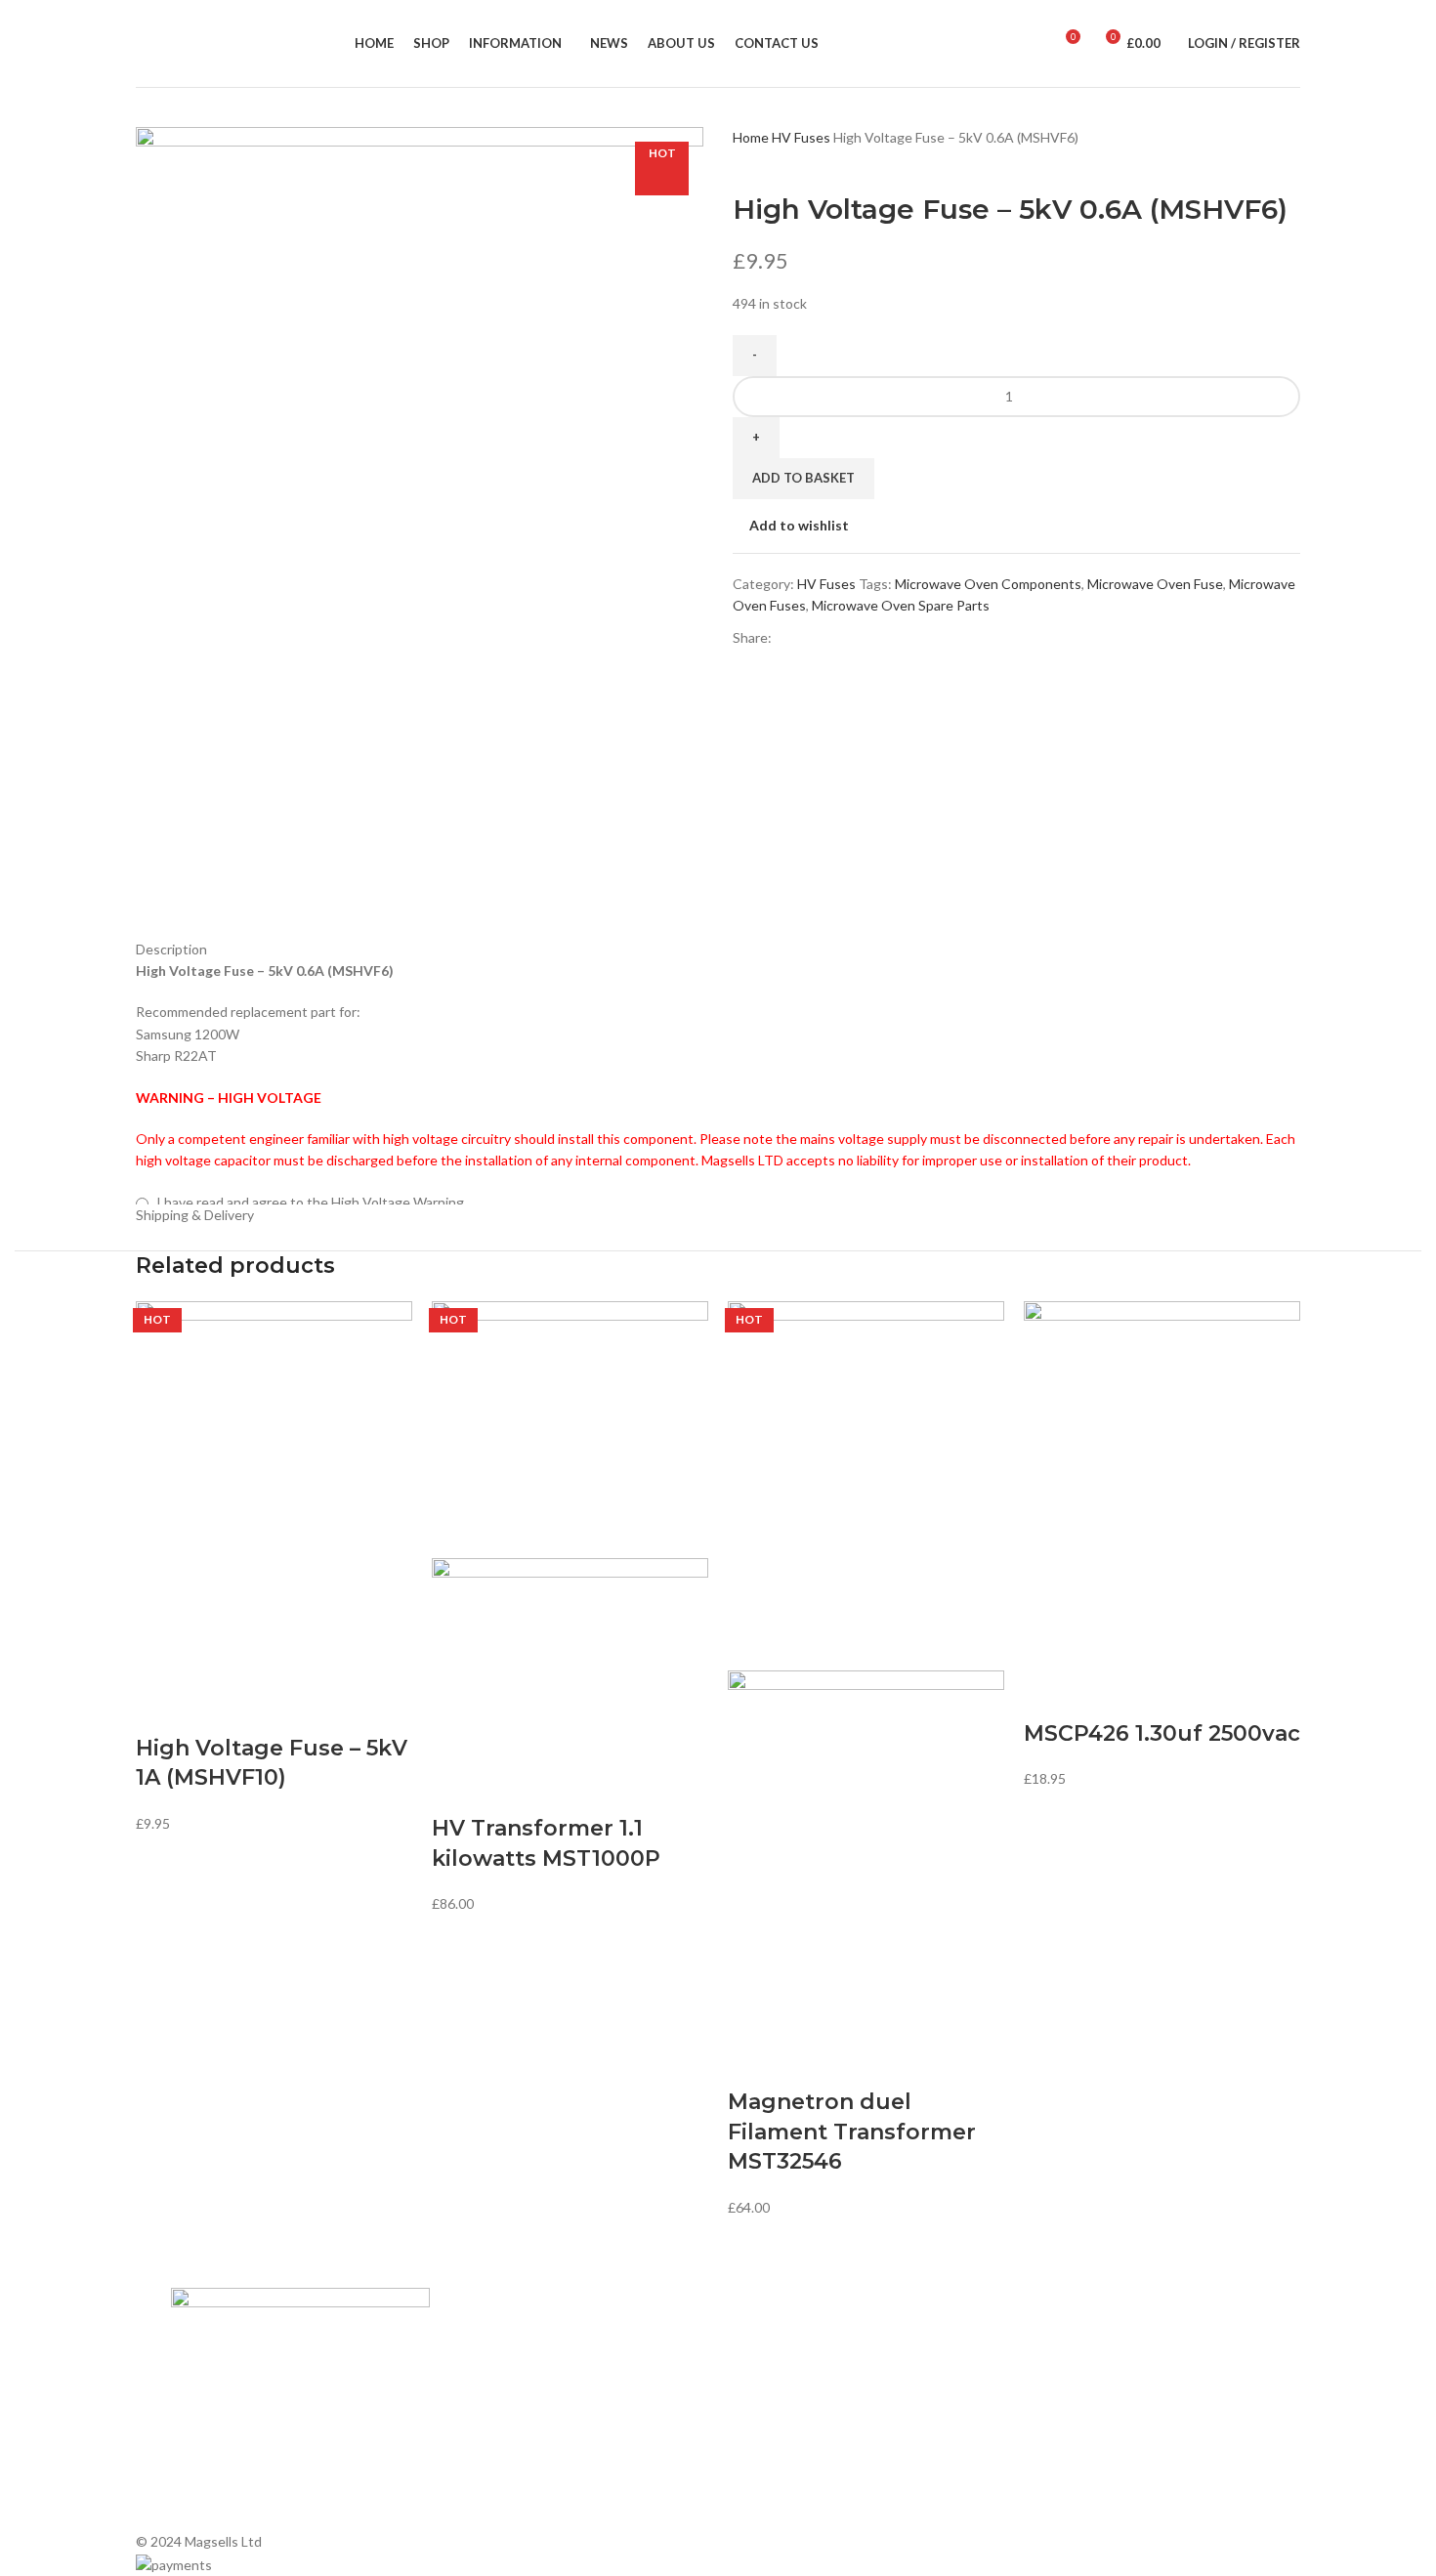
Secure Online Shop (510, 2404)
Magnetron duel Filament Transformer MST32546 (852, 2132)
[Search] (1036, 44)
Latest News (488, 2437)
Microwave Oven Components (988, 584)
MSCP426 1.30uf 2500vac (1162, 1733)
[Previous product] (742, 161)
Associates (484, 2370)
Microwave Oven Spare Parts (901, 605)
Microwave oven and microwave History (848, 2370)
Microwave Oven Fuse (1155, 584)
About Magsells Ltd (509, 2337)
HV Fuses (802, 137)
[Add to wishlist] (264, 1710)
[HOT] (274, 1491)
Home (752, 137)
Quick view (212, 1710)
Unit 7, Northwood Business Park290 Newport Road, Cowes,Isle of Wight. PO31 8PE (1107, 2464)
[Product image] (570, 1659)
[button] (160, 1710)
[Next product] (781, 161)
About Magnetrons (786, 2404)
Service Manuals (777, 2471)
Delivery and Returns (513, 2504)
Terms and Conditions (517, 2471)
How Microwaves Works (802, 2337)
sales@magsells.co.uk (1110, 2400)
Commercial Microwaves (802, 2437)
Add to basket (803, 478)
